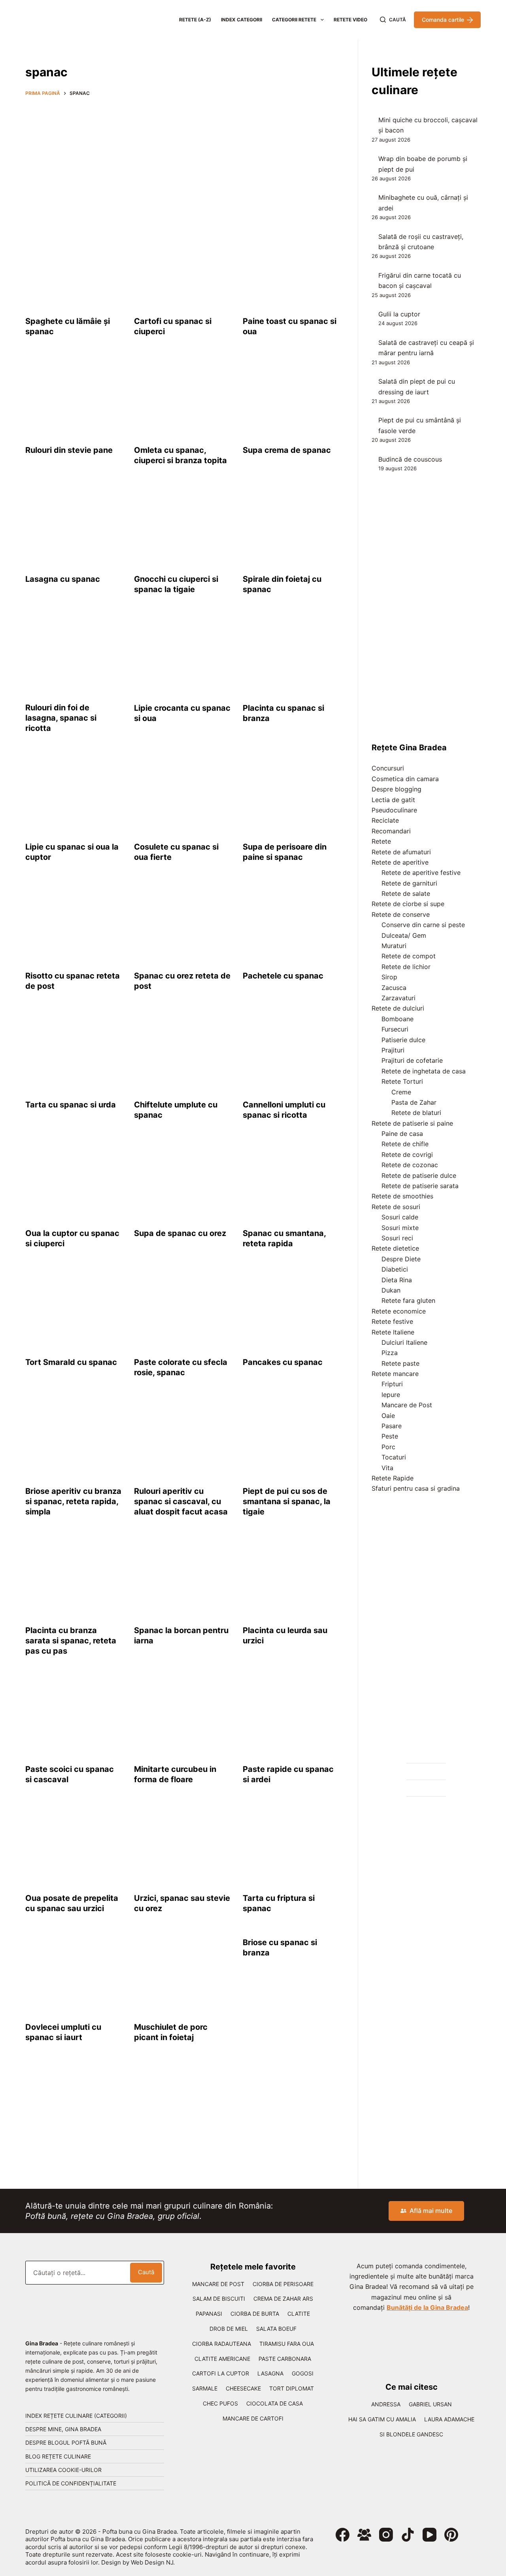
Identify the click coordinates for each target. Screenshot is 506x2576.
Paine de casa (402, 1134)
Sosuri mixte (400, 1228)
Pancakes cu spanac (283, 1362)
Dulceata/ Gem (404, 935)
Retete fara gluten (408, 1300)
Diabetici (395, 1269)
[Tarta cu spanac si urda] (74, 1051)
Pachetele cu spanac (283, 976)
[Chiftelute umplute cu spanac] (182, 1051)
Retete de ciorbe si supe (408, 904)
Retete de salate (406, 893)
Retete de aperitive (400, 862)
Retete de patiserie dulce (419, 1175)
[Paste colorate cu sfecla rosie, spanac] (182, 1309)
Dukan (391, 1290)
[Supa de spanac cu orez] (182, 1180)
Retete (381, 841)
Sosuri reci (397, 1238)
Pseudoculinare (394, 810)
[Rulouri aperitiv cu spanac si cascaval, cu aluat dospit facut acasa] (182, 1438)
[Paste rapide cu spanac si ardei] (291, 1716)
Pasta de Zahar (414, 1102)
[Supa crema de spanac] (291, 397)
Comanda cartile (443, 20)
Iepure (391, 1395)
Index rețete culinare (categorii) (76, 2416)
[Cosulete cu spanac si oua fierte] (182, 793)
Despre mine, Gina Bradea (63, 2429)
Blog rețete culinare (58, 2456)
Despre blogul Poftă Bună (66, 2443)
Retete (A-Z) (195, 20)
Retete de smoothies (402, 1196)
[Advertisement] (182, 161)
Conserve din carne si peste (423, 925)
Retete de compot (409, 956)
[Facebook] (343, 2535)
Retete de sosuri (396, 1207)
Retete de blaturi (416, 1113)
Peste (390, 1436)
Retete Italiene (393, 1332)
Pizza (390, 1353)
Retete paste (400, 1363)
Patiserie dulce (403, 1040)
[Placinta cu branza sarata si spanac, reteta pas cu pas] (74, 1577)
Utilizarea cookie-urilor (63, 2470)
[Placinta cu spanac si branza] (291, 655)
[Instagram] (386, 2535)
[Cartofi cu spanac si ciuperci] (182, 268)
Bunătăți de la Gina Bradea (427, 2307)
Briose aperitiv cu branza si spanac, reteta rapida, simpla (73, 1501)
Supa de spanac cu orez (180, 1233)
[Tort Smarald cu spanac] (74, 1309)
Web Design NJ (152, 2562)
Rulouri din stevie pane (69, 450)
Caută (146, 2272)
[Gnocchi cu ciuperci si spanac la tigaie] (182, 526)
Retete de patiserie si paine (412, 1123)
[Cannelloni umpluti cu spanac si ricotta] (291, 1051)
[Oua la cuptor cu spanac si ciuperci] (74, 1180)
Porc (388, 1447)
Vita (387, 1468)
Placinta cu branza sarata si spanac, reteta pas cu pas (71, 1641)
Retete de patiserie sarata (420, 1186)
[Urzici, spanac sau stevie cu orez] (182, 1845)
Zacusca (394, 988)
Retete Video (350, 20)
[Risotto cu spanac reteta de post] (74, 922)
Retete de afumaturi (401, 852)
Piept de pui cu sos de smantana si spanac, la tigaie (287, 1501)
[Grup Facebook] (364, 2535)
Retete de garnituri (409, 883)
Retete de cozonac (410, 1165)
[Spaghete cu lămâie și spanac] (74, 268)
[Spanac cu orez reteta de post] (182, 922)
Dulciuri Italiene (404, 1342)
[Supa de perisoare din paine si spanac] (291, 793)
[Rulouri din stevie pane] (74, 397)
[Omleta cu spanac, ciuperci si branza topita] (182, 397)
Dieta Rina (397, 1280)
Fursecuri (395, 1029)
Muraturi (394, 946)
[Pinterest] (451, 2535)
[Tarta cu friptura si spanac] (291, 1845)
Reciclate (385, 820)
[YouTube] (430, 2535)
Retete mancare (395, 1374)
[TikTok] (408, 2535)
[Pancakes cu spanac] (291, 1309)
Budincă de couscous (410, 459)
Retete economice (399, 1311)
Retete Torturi (402, 1081)
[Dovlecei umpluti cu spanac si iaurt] (74, 1974)
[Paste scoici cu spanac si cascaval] (74, 1716)
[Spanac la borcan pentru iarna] (182, 1577)
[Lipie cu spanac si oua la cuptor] (74, 793)
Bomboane (397, 1019)
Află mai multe (431, 2211)
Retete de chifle (405, 1144)
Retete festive (392, 1321)
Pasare (392, 1426)
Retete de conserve (401, 914)
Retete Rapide (393, 1478)
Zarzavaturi (398, 998)
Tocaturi (394, 1457)
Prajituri (393, 1050)
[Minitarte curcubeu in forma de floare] (182, 1716)
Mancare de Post (407, 1405)
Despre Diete (401, 1259)
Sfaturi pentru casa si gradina (416, 1488)
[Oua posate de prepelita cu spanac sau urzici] (74, 1845)
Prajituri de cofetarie (412, 1060)
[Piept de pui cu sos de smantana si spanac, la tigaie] (291, 1438)
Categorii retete (294, 20)
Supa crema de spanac (287, 450)
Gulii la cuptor (399, 314)
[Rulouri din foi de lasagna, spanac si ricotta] (74, 655)
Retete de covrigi (407, 1155)
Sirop (389, 977)
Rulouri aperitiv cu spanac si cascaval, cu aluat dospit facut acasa (181, 1501)
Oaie (388, 1416)
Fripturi (392, 1384)
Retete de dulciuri (398, 1008)
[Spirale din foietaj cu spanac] (291, 526)
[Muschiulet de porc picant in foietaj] (182, 1974)
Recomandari (391, 831)
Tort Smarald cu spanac (71, 1362)
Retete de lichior (406, 967)
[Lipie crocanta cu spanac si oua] (182, 655)
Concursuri (388, 768)
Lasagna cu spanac (63, 579)
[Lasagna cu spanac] (74, 526)
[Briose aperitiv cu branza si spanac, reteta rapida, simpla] (74, 1438)
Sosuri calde (400, 1217)
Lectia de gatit (393, 800)
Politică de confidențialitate (71, 2483)
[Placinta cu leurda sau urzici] (291, 1577)
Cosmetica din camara (405, 779)
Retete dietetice (395, 1248)
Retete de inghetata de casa (424, 1071)
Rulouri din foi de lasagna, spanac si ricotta (61, 718)
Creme (401, 1092)
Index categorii (242, 20)
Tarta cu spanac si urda (71, 1105)
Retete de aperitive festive (421, 873)
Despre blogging (396, 789)
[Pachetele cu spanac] (291, 922)
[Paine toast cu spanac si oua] (291, 268)
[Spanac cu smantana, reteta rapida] (291, 1180)
